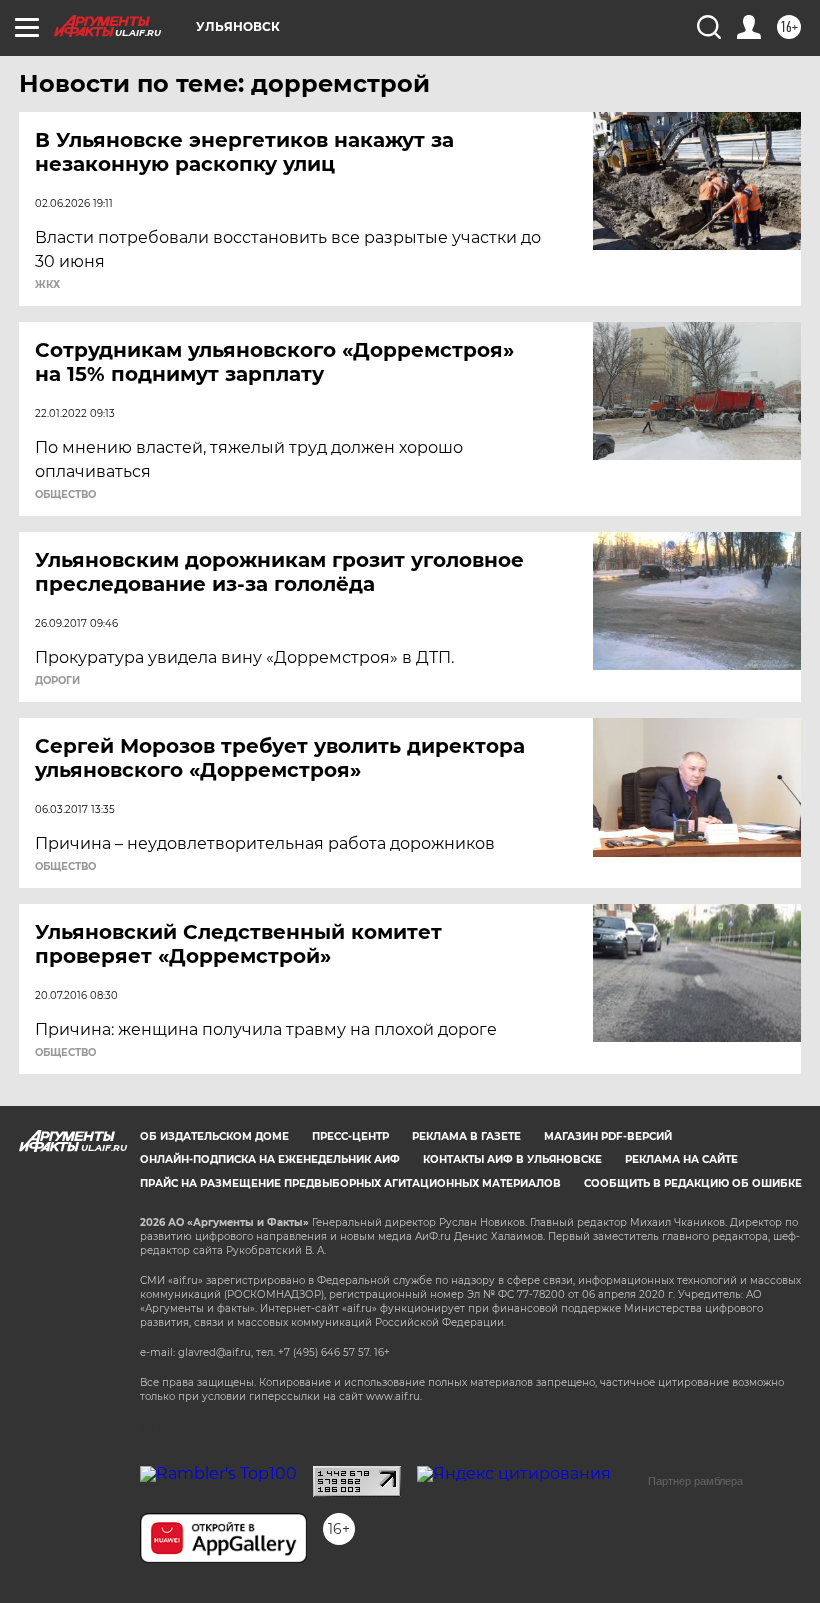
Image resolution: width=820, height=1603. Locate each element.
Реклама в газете (466, 1136)
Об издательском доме (214, 1136)
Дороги (57, 681)
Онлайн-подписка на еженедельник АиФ (270, 1159)
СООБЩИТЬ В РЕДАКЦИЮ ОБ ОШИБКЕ (693, 1183)
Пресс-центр (350, 1136)
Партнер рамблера (695, 1481)
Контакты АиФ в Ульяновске (512, 1159)
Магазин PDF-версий (608, 1136)
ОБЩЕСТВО (65, 495)
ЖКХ (47, 285)
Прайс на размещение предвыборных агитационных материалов (350, 1183)
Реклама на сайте (681, 1159)
